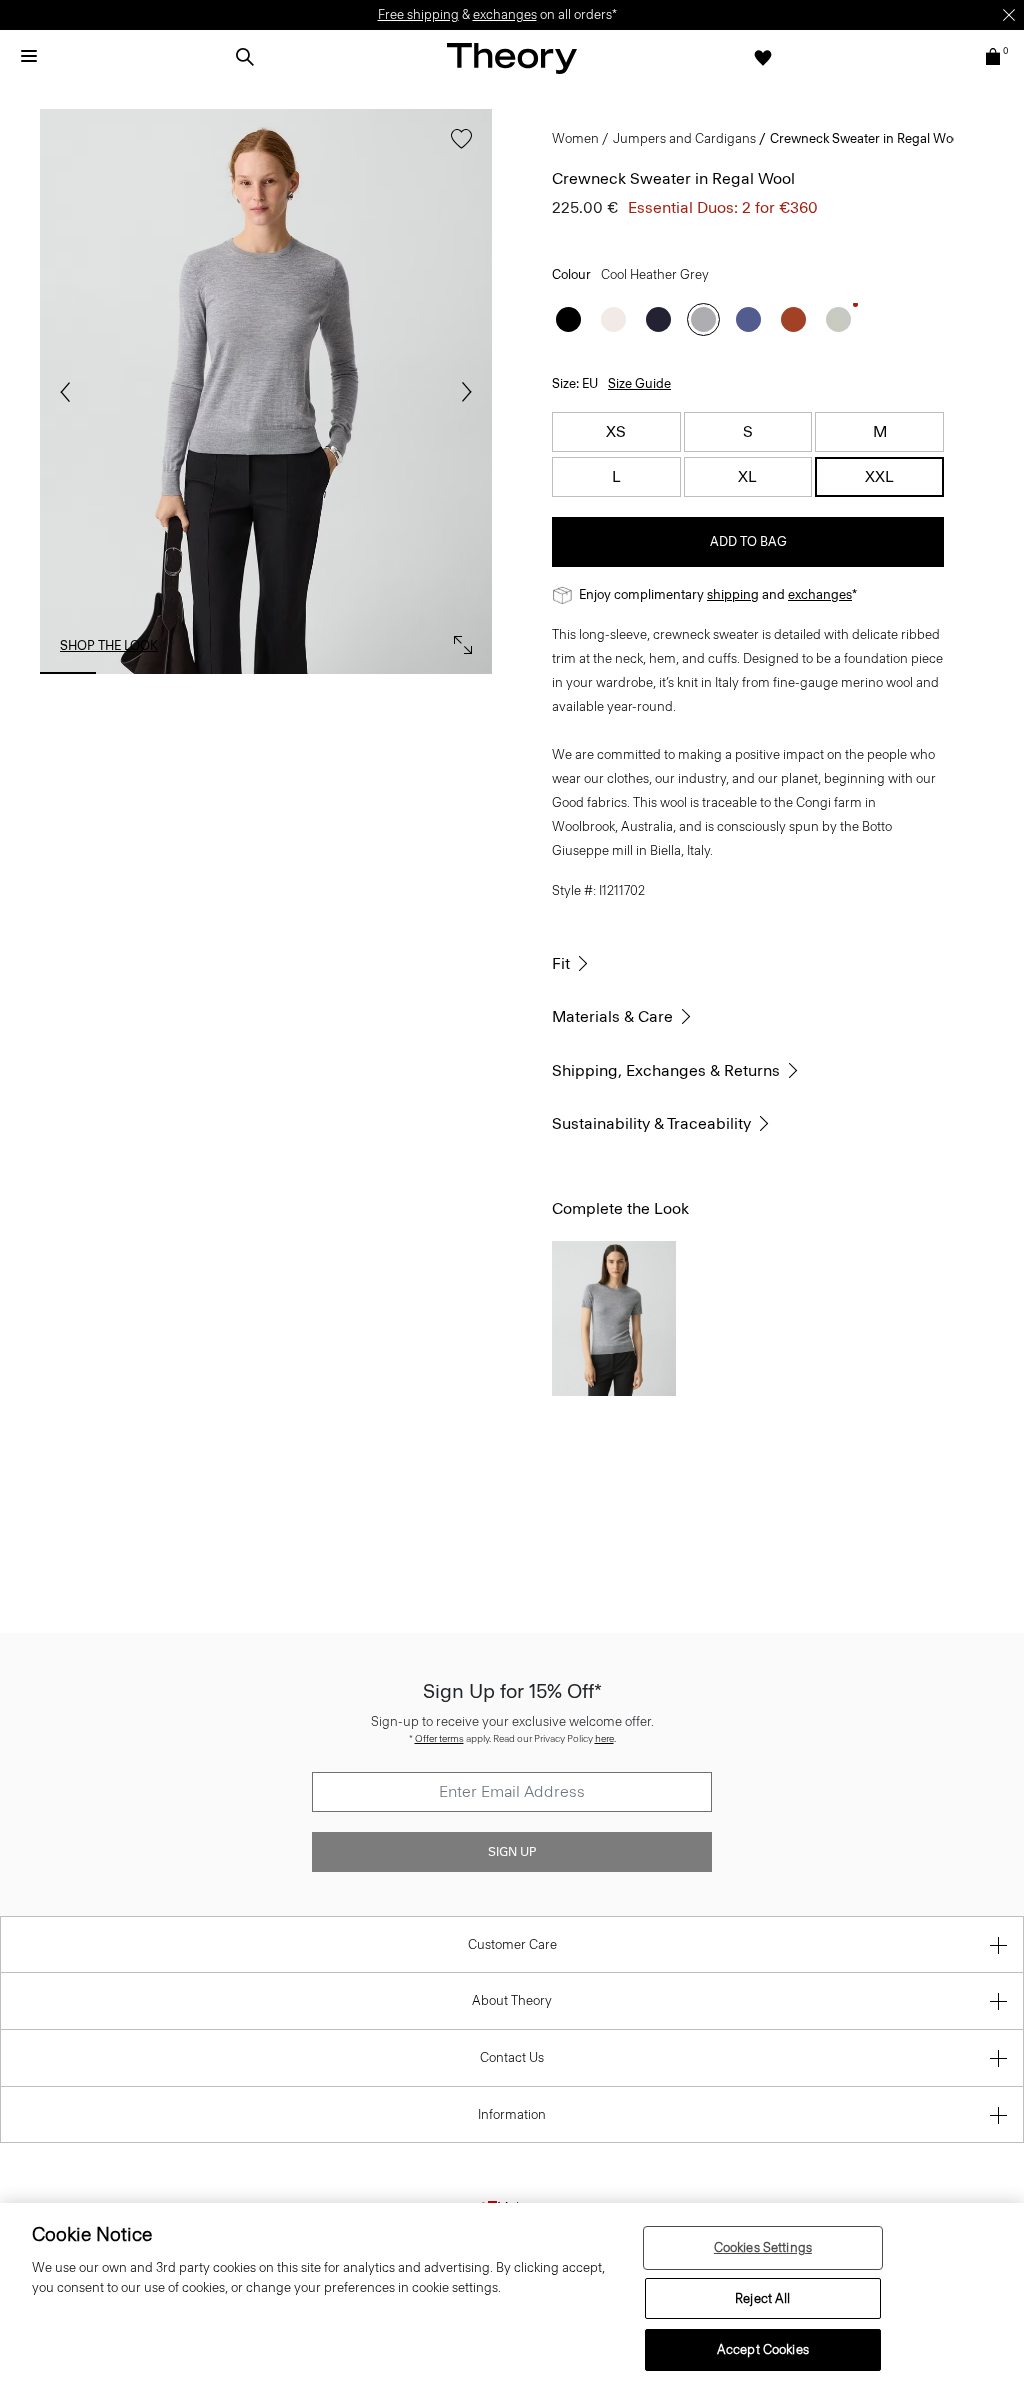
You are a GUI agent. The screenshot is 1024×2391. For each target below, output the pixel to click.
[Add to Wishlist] (456, 148)
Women (575, 138)
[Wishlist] (763, 57)
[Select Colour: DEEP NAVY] (658, 319)
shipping (733, 594)
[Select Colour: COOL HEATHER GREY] (703, 319)
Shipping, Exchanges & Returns (666, 1070)
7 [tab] (464, 673)
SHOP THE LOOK (109, 645)
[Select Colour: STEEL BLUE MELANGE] (748, 319)
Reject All (762, 2298)
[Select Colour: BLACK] (568, 319)
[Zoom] (458, 640)
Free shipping (418, 14)
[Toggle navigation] (29, 57)
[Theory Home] (512, 57)
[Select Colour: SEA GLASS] (838, 319)
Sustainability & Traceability (651, 1123)
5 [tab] (332, 673)
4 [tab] (266, 673)
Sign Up (512, 1852)
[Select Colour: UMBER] (793, 319)
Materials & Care (612, 1016)
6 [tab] (398, 673)
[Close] (1009, 15)
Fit (561, 963)
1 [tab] (68, 673)
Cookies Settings (763, 2247)
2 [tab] (134, 673)
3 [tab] (200, 673)
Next (462, 392)
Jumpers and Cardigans (684, 138)
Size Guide (639, 383)
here (604, 1738)
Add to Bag (748, 541)
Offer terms (439, 1738)
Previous (70, 392)
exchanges (505, 14)
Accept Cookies (763, 2349)
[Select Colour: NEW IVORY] (613, 319)
